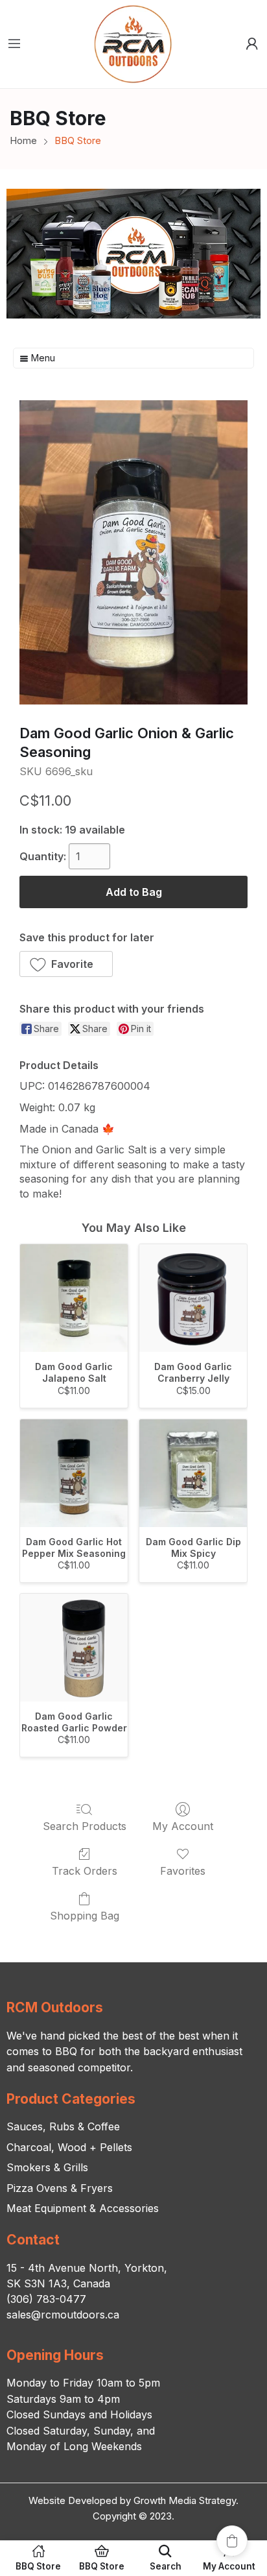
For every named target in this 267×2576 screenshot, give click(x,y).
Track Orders (85, 1871)
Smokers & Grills (47, 2167)
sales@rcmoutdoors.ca (63, 2315)
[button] (66, 964)
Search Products (85, 1826)
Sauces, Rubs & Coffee (63, 2126)
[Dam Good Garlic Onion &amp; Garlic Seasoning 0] (133, 552)
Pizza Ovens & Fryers (60, 2188)
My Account (183, 1826)
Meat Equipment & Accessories (83, 2208)
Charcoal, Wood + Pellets (69, 2147)
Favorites (183, 1871)
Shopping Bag (85, 1916)
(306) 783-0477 (46, 2299)
